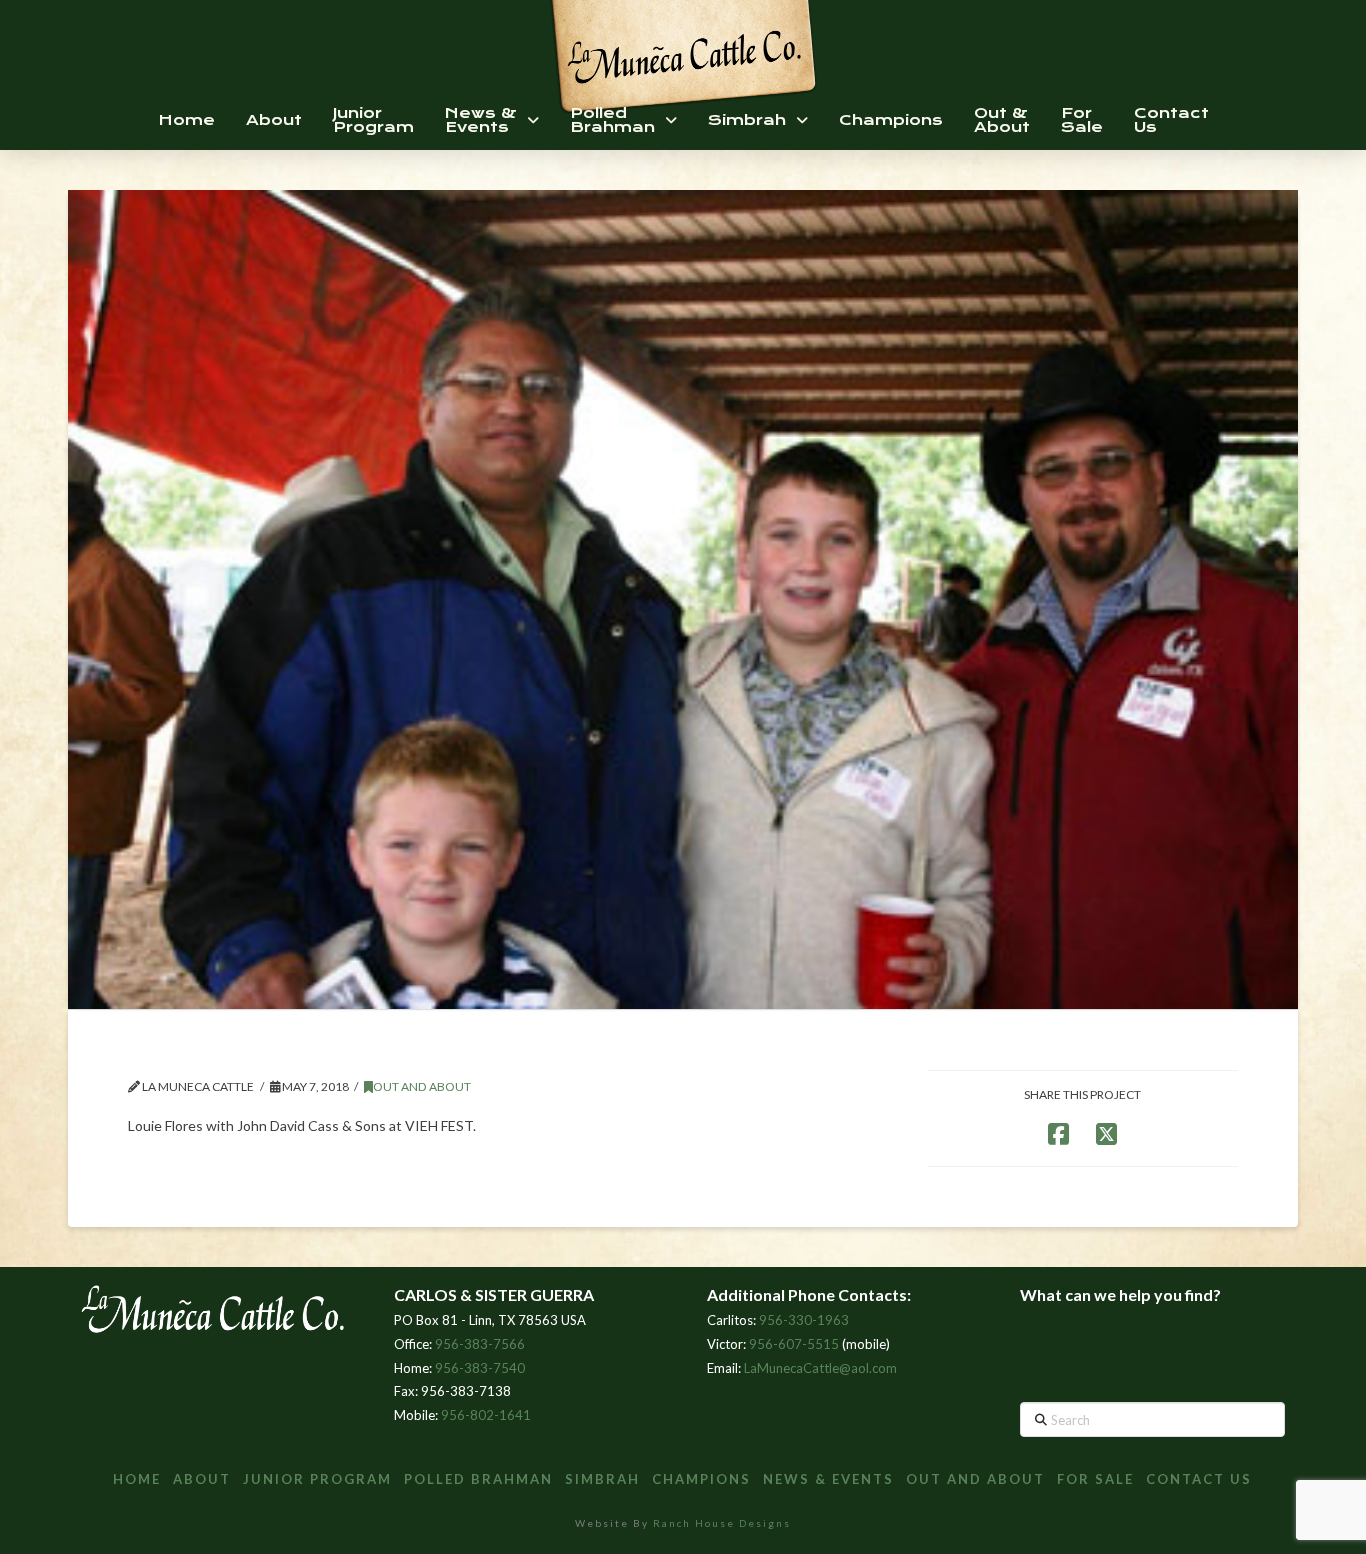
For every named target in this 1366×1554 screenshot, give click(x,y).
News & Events (828, 1479)
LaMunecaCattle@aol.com (820, 1368)
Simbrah (602, 1479)
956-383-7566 (480, 1344)
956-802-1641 (486, 1415)
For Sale (1095, 1479)
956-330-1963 (804, 1320)
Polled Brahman (478, 1479)
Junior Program (317, 1479)
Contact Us (1199, 1479)
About (202, 1479)
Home (137, 1479)
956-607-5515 (794, 1344)
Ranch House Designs (722, 1523)
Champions (701, 1479)
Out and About (422, 1086)
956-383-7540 (480, 1368)
